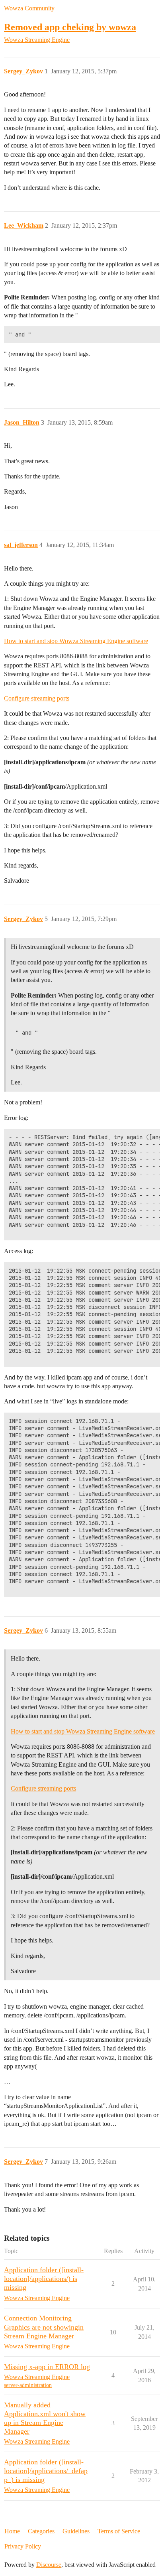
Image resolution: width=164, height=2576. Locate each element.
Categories (41, 2531)
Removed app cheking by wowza (70, 27)
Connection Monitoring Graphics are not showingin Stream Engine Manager (44, 2327)
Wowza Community (29, 8)
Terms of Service (119, 2531)
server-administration (28, 2385)
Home (12, 2531)
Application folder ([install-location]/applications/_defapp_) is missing (46, 2471)
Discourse (49, 2565)
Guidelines (76, 2531)
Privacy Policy (23, 2546)
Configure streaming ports (37, 698)
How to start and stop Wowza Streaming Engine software (76, 641)
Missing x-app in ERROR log (47, 2367)
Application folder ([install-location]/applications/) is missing (44, 2279)
